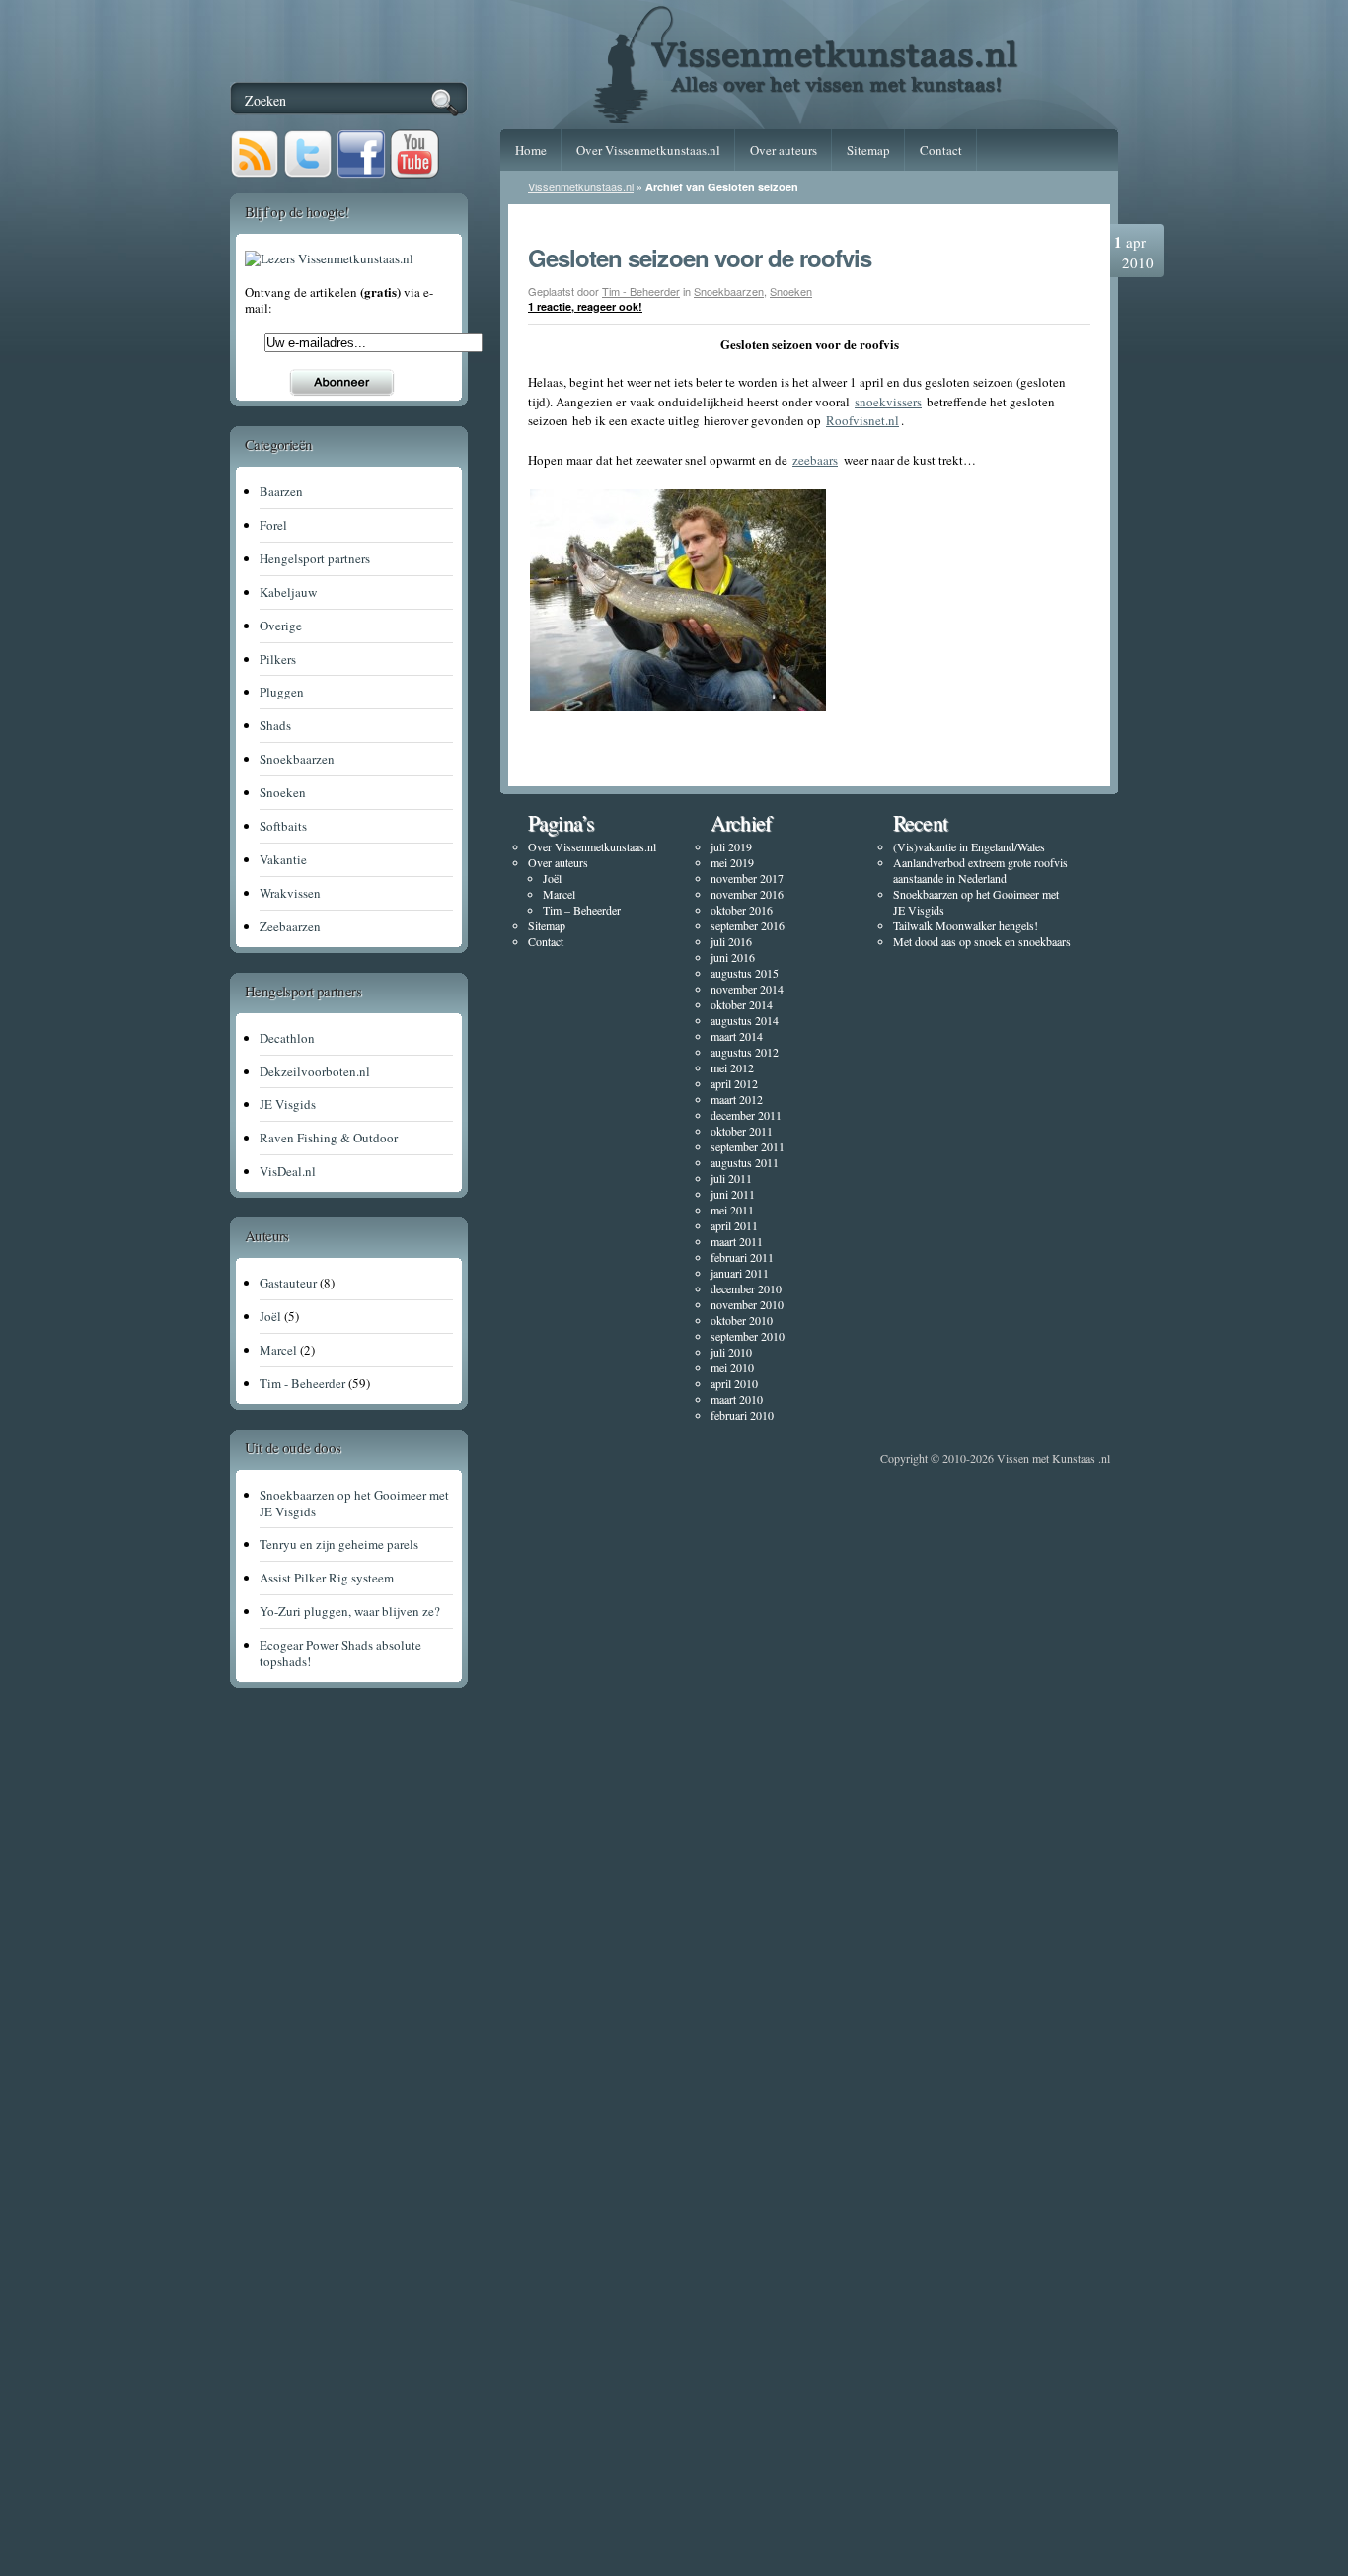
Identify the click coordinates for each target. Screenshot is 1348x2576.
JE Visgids (288, 1104)
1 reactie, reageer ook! (585, 306)
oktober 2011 (742, 1131)
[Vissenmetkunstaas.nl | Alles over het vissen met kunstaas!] (809, 117)
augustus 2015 (745, 973)
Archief (741, 822)
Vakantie (283, 859)
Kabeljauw (288, 592)
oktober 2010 (742, 1320)
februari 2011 (742, 1257)
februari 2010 (742, 1415)
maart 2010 (737, 1399)
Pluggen (282, 692)
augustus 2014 (745, 1020)
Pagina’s (561, 822)
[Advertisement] (373, 2280)
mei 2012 (732, 1067)
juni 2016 (733, 957)
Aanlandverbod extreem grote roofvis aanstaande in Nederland (980, 870)
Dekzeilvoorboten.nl (315, 1071)
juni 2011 (733, 1194)
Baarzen (281, 491)
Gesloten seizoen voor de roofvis (700, 258)
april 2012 (734, 1083)
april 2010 (734, 1383)
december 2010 (746, 1288)
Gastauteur (288, 1283)
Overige (281, 626)
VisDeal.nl (288, 1171)
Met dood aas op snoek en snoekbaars (982, 941)
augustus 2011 (745, 1162)
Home (531, 150)
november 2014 (747, 989)
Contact (941, 150)
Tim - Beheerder (641, 291)
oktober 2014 (742, 1004)
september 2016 (748, 925)
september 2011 (748, 1146)
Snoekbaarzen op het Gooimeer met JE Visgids (354, 1503)
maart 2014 (737, 1036)
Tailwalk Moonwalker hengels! (966, 925)
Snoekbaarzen (729, 291)
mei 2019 (732, 862)
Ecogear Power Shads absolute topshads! (340, 1653)
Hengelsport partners (315, 558)
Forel (273, 525)
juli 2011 (731, 1178)
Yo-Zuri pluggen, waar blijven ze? (350, 1611)
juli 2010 (731, 1352)
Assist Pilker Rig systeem (327, 1578)
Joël (552, 878)
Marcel (559, 894)
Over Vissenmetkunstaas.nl (648, 150)
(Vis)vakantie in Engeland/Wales (969, 846)
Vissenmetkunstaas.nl (581, 186)
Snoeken (791, 291)
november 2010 (747, 1304)
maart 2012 (737, 1099)
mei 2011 (732, 1210)
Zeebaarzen (290, 926)
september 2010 (748, 1336)
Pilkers (278, 659)
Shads (275, 725)
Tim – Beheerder (582, 910)
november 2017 (747, 878)
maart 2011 (737, 1241)
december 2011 (746, 1115)
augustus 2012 (745, 1052)
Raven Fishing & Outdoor (329, 1138)
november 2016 (747, 894)
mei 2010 (732, 1367)
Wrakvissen (290, 893)
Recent (920, 822)
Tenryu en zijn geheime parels (339, 1544)
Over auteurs (784, 150)
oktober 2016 (742, 910)
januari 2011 (740, 1273)
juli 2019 (731, 846)
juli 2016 (731, 941)
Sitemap (868, 150)
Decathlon (287, 1038)
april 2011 (734, 1225)
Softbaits (283, 826)
